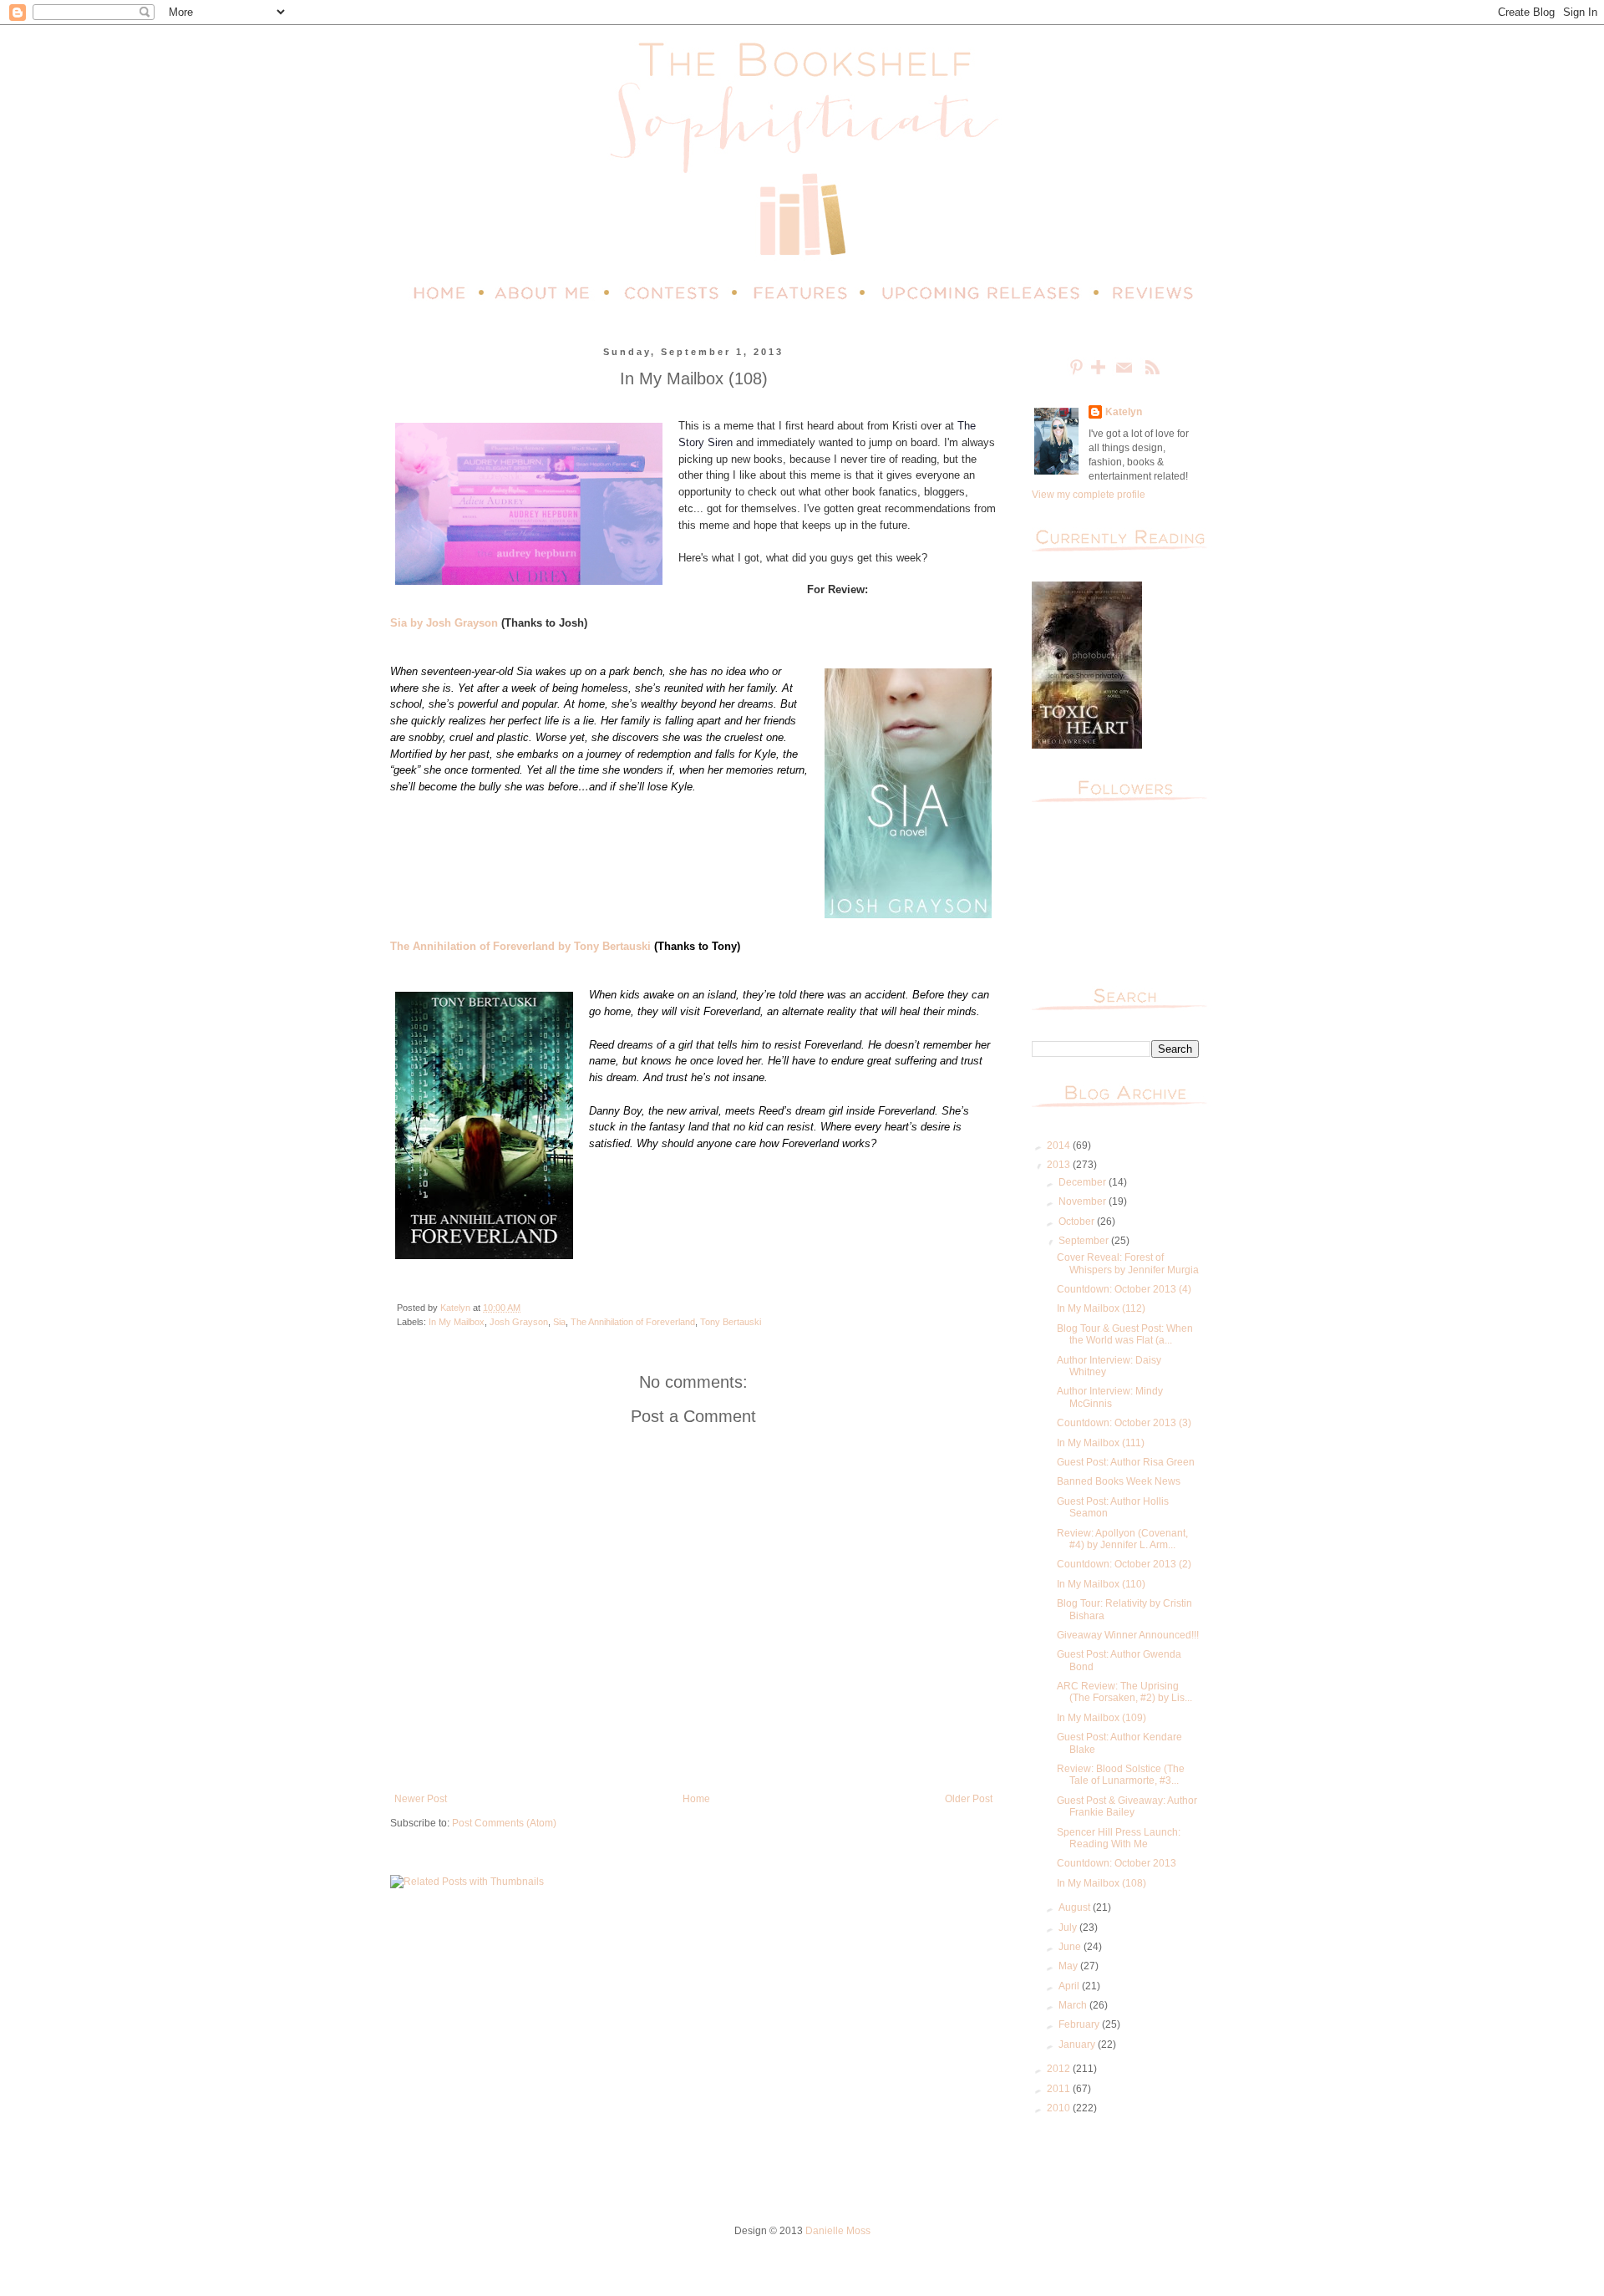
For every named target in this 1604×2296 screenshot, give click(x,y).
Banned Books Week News (1119, 1481)
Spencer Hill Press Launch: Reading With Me (1119, 1838)
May (1069, 1966)
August (1076, 1907)
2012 (1060, 2069)
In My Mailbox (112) (1101, 1308)
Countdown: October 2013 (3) (1124, 1423)
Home (696, 1799)
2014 (1060, 1145)
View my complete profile (1089, 495)
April (1070, 1986)
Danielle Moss (838, 2231)
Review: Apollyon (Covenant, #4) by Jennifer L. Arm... (1122, 1539)
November (1084, 1201)
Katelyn (1124, 412)
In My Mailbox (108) (1101, 1883)
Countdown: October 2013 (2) (1124, 1564)
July (1069, 1928)
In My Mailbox (457, 1322)
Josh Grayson (519, 1322)
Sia (559, 1322)
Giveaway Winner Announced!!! (1128, 1635)
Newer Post (421, 1799)
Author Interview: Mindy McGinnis (1110, 1397)
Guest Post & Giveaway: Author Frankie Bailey (1127, 1806)
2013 (1060, 1165)
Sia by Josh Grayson (444, 623)
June (1071, 1947)
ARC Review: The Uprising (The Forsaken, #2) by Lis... (1124, 1692)
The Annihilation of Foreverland (633, 1322)
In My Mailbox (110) (1101, 1584)
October (1078, 1222)
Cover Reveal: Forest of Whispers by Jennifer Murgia (1128, 1263)
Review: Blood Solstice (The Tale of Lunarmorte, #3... (1121, 1775)
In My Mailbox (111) (1101, 1443)
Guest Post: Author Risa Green (1126, 1462)
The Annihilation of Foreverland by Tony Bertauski (520, 946)
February (1080, 2024)
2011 (1060, 2089)
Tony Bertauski (731, 1322)
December (1084, 1182)
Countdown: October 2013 (1117, 1863)
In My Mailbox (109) (1101, 1718)
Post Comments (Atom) (504, 1823)
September (1085, 1241)
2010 (1060, 2108)
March (1074, 2005)
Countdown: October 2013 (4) (1124, 1289)
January (1078, 2045)
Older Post (969, 1799)
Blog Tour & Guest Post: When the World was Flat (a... (1125, 1334)
